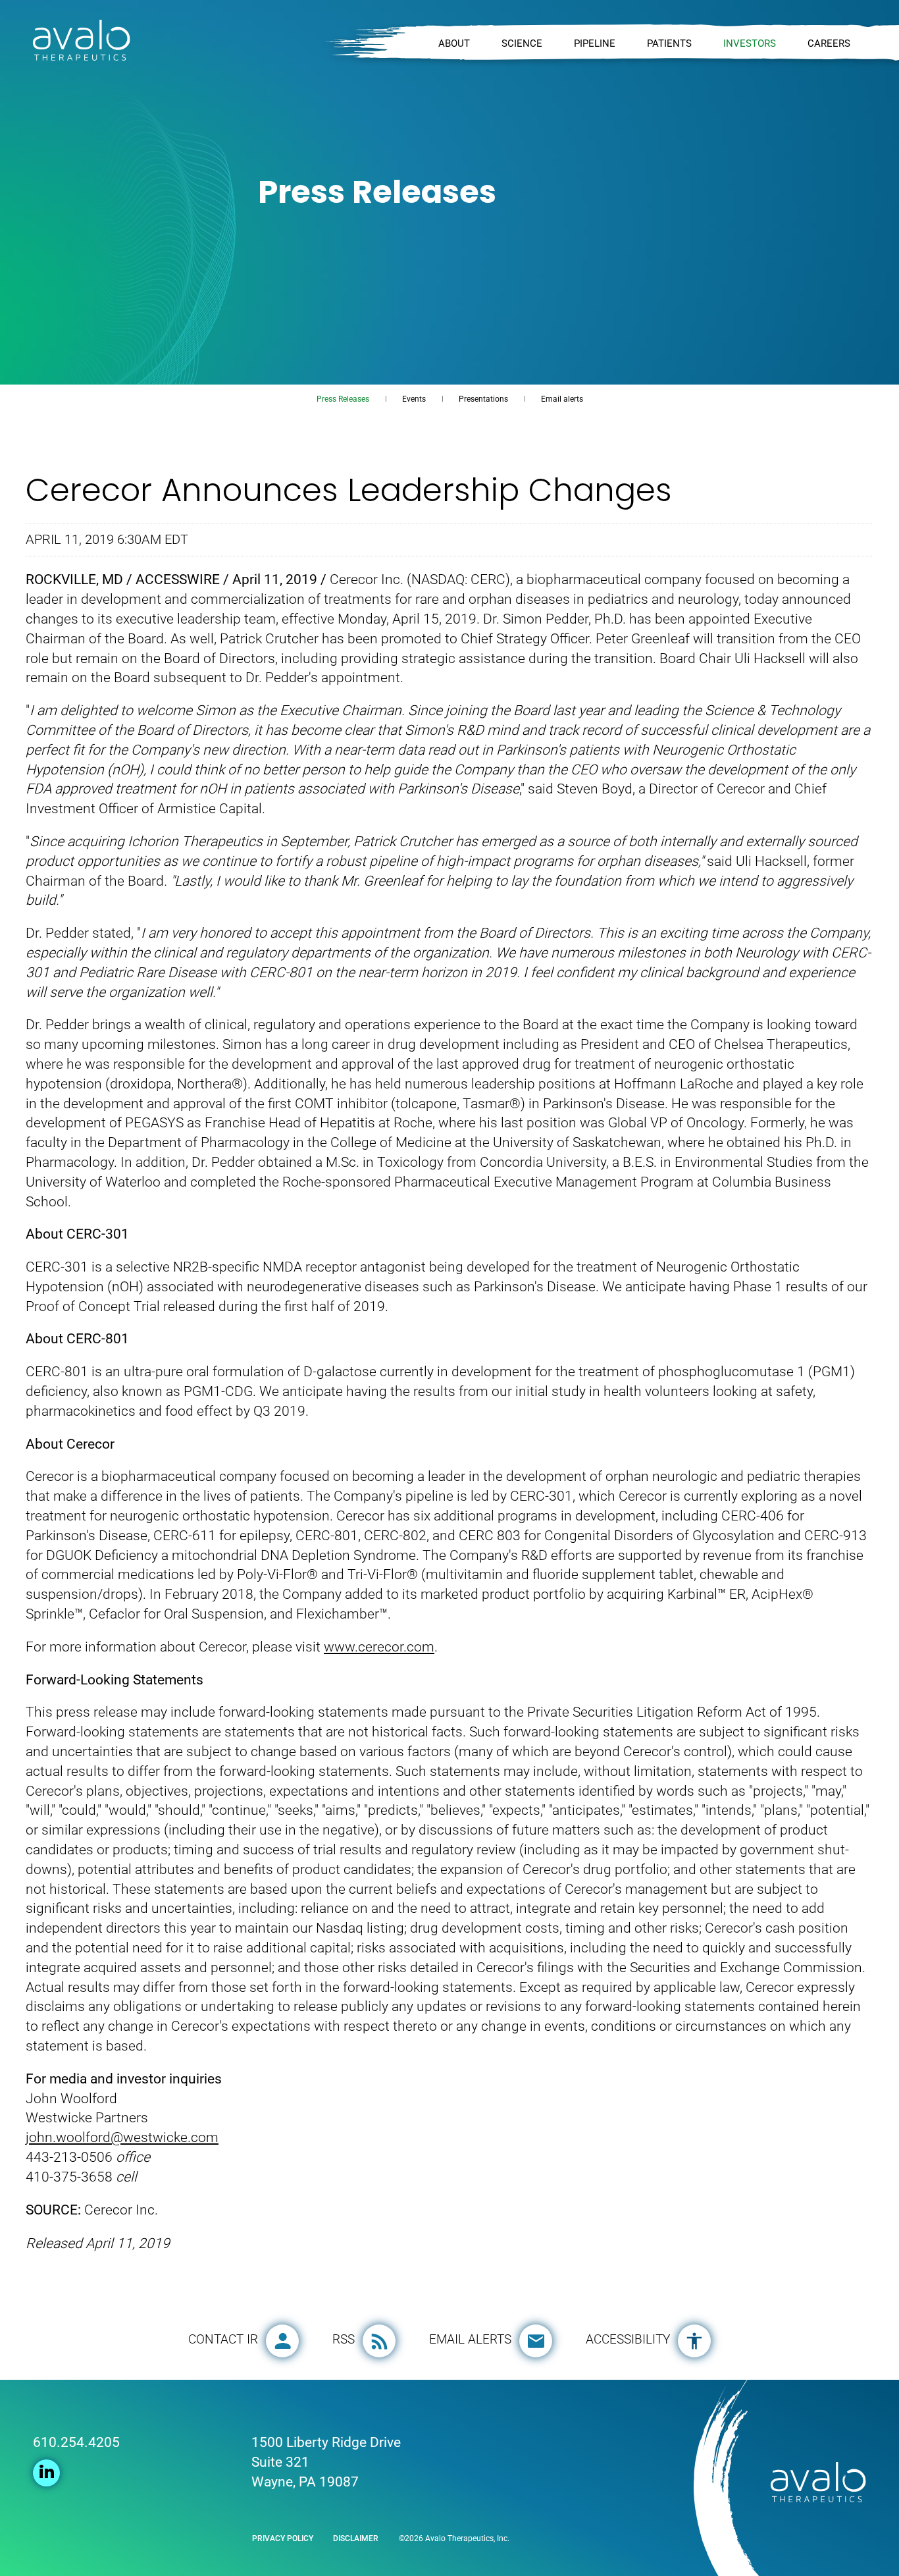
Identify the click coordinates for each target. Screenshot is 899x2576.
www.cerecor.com (379, 1647)
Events (414, 399)
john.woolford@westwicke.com (122, 2137)
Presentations (483, 399)
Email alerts (562, 399)
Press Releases (343, 399)
